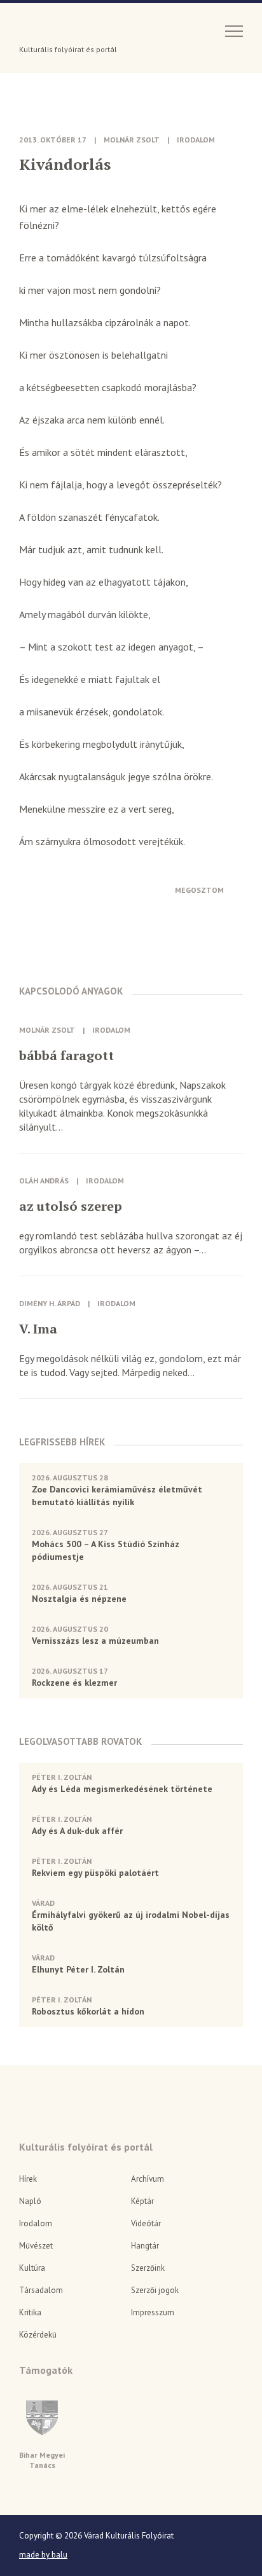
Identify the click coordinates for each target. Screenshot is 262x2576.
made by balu (43, 2555)
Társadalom (41, 2290)
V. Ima (38, 1329)
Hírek (28, 2179)
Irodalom (196, 140)
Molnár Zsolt (132, 140)
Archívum (148, 2179)
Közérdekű (38, 2335)
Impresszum (153, 2312)
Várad (55, 30)
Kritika (30, 2312)
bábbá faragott (66, 1056)
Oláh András (44, 1181)
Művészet (36, 2246)
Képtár (142, 2201)
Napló (30, 2201)
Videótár (146, 2223)
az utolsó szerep (71, 1206)
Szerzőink (148, 2268)
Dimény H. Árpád (50, 1303)
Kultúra (32, 2268)
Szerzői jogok (155, 2290)
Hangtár (145, 2246)
